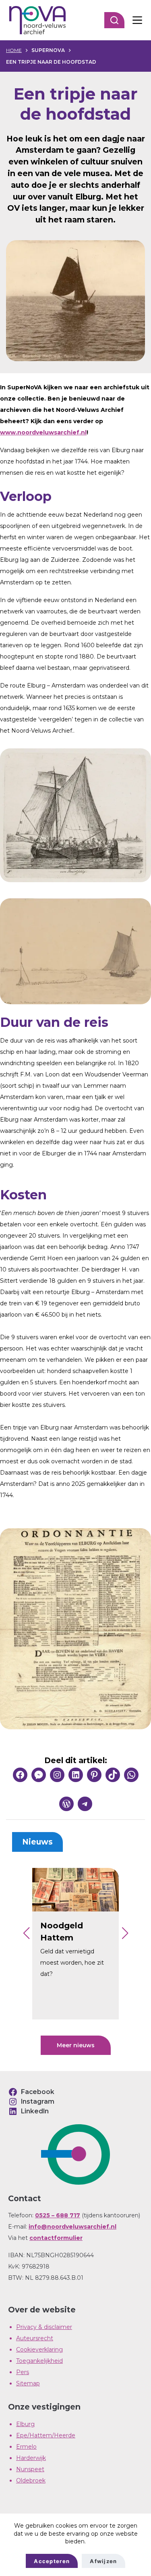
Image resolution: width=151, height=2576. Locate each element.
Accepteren (52, 2561)
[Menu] (137, 20)
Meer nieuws (76, 2045)
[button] (26, 1933)
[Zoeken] (114, 20)
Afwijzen (103, 2561)
